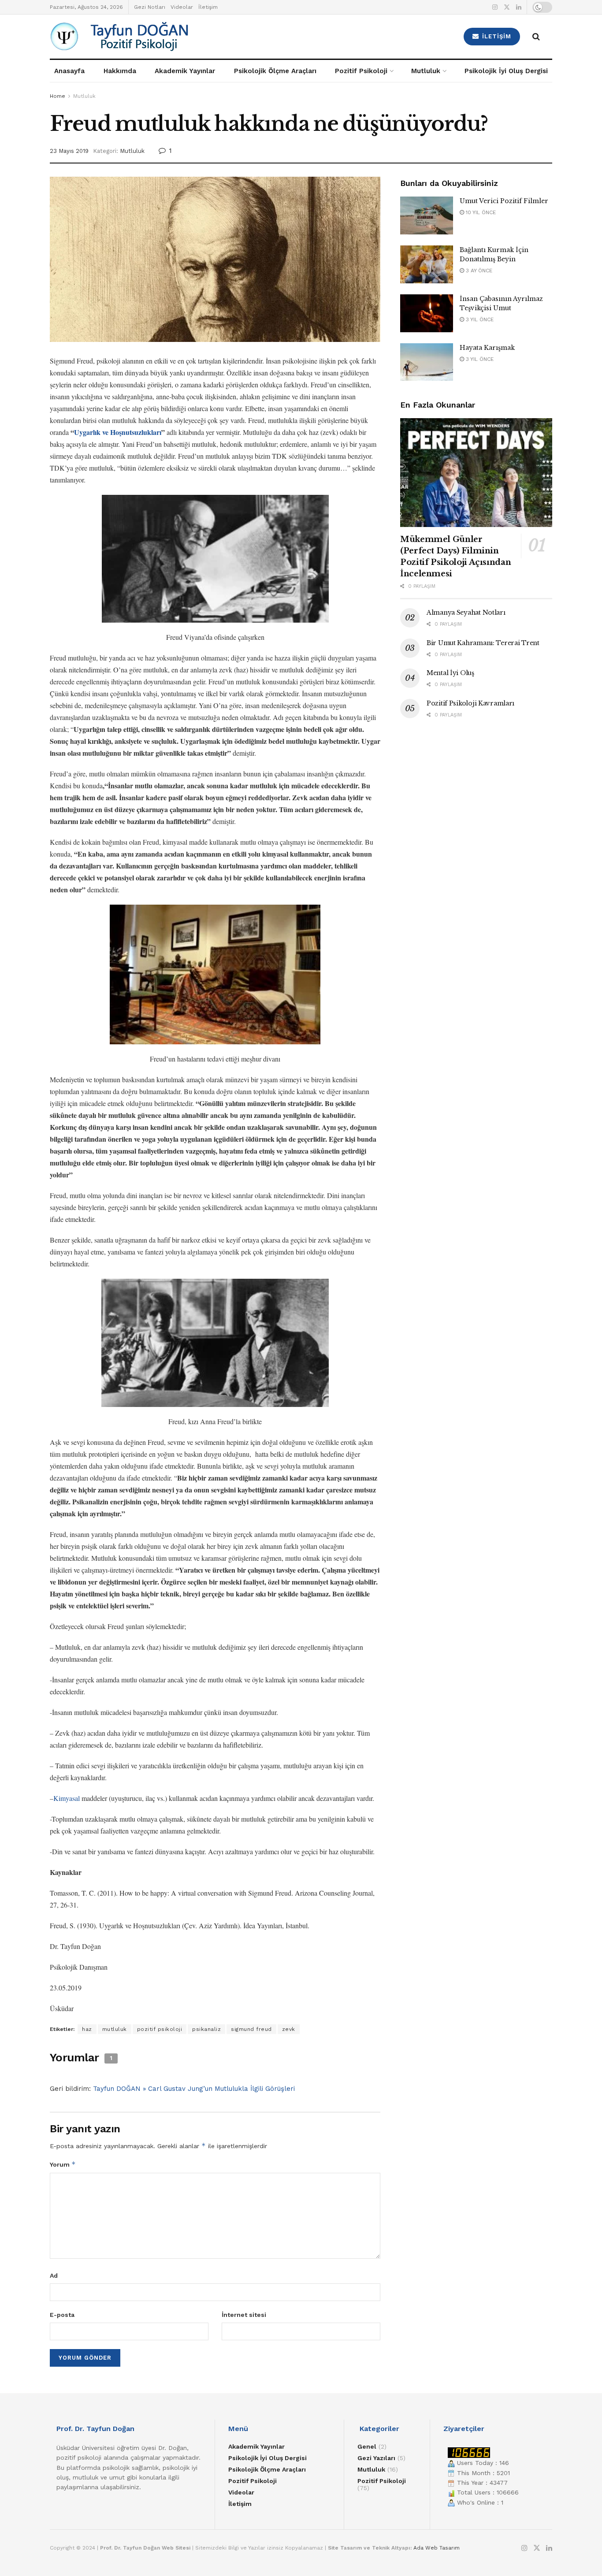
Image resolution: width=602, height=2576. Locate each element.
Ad (54, 2275)
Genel (367, 2446)
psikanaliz (206, 2029)
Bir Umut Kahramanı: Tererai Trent (483, 643)
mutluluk (115, 2029)
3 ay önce (478, 271)
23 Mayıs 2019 (69, 151)
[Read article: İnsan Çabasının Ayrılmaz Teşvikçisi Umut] (427, 313)
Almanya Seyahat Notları (466, 612)
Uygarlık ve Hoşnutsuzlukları (118, 432)
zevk (289, 2029)
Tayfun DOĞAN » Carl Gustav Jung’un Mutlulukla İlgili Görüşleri (194, 2089)
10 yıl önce (480, 212)
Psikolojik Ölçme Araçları (275, 71)
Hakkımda (120, 71)
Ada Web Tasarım (437, 2548)
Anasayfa (69, 71)
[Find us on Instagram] (495, 7)
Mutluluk (426, 71)
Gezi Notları (150, 7)
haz (87, 2029)
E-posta (62, 2315)
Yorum (63, 2164)
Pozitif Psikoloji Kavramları (470, 703)
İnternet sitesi (244, 2315)
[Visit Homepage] (169, 37)
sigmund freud (251, 2029)
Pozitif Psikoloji (361, 71)
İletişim (208, 7)
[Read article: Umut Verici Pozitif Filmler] (427, 215)
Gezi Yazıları (376, 2458)
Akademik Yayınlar (185, 71)
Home (58, 96)
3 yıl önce (479, 319)
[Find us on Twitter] (507, 7)
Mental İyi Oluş (450, 673)
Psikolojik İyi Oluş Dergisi (506, 71)
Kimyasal (67, 1798)
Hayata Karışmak (487, 348)
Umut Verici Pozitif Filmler (504, 201)
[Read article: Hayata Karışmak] (427, 362)
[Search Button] (536, 37)
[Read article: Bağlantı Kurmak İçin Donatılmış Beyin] (427, 264)
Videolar (182, 7)
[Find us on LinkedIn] (519, 7)
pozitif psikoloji (160, 2029)
